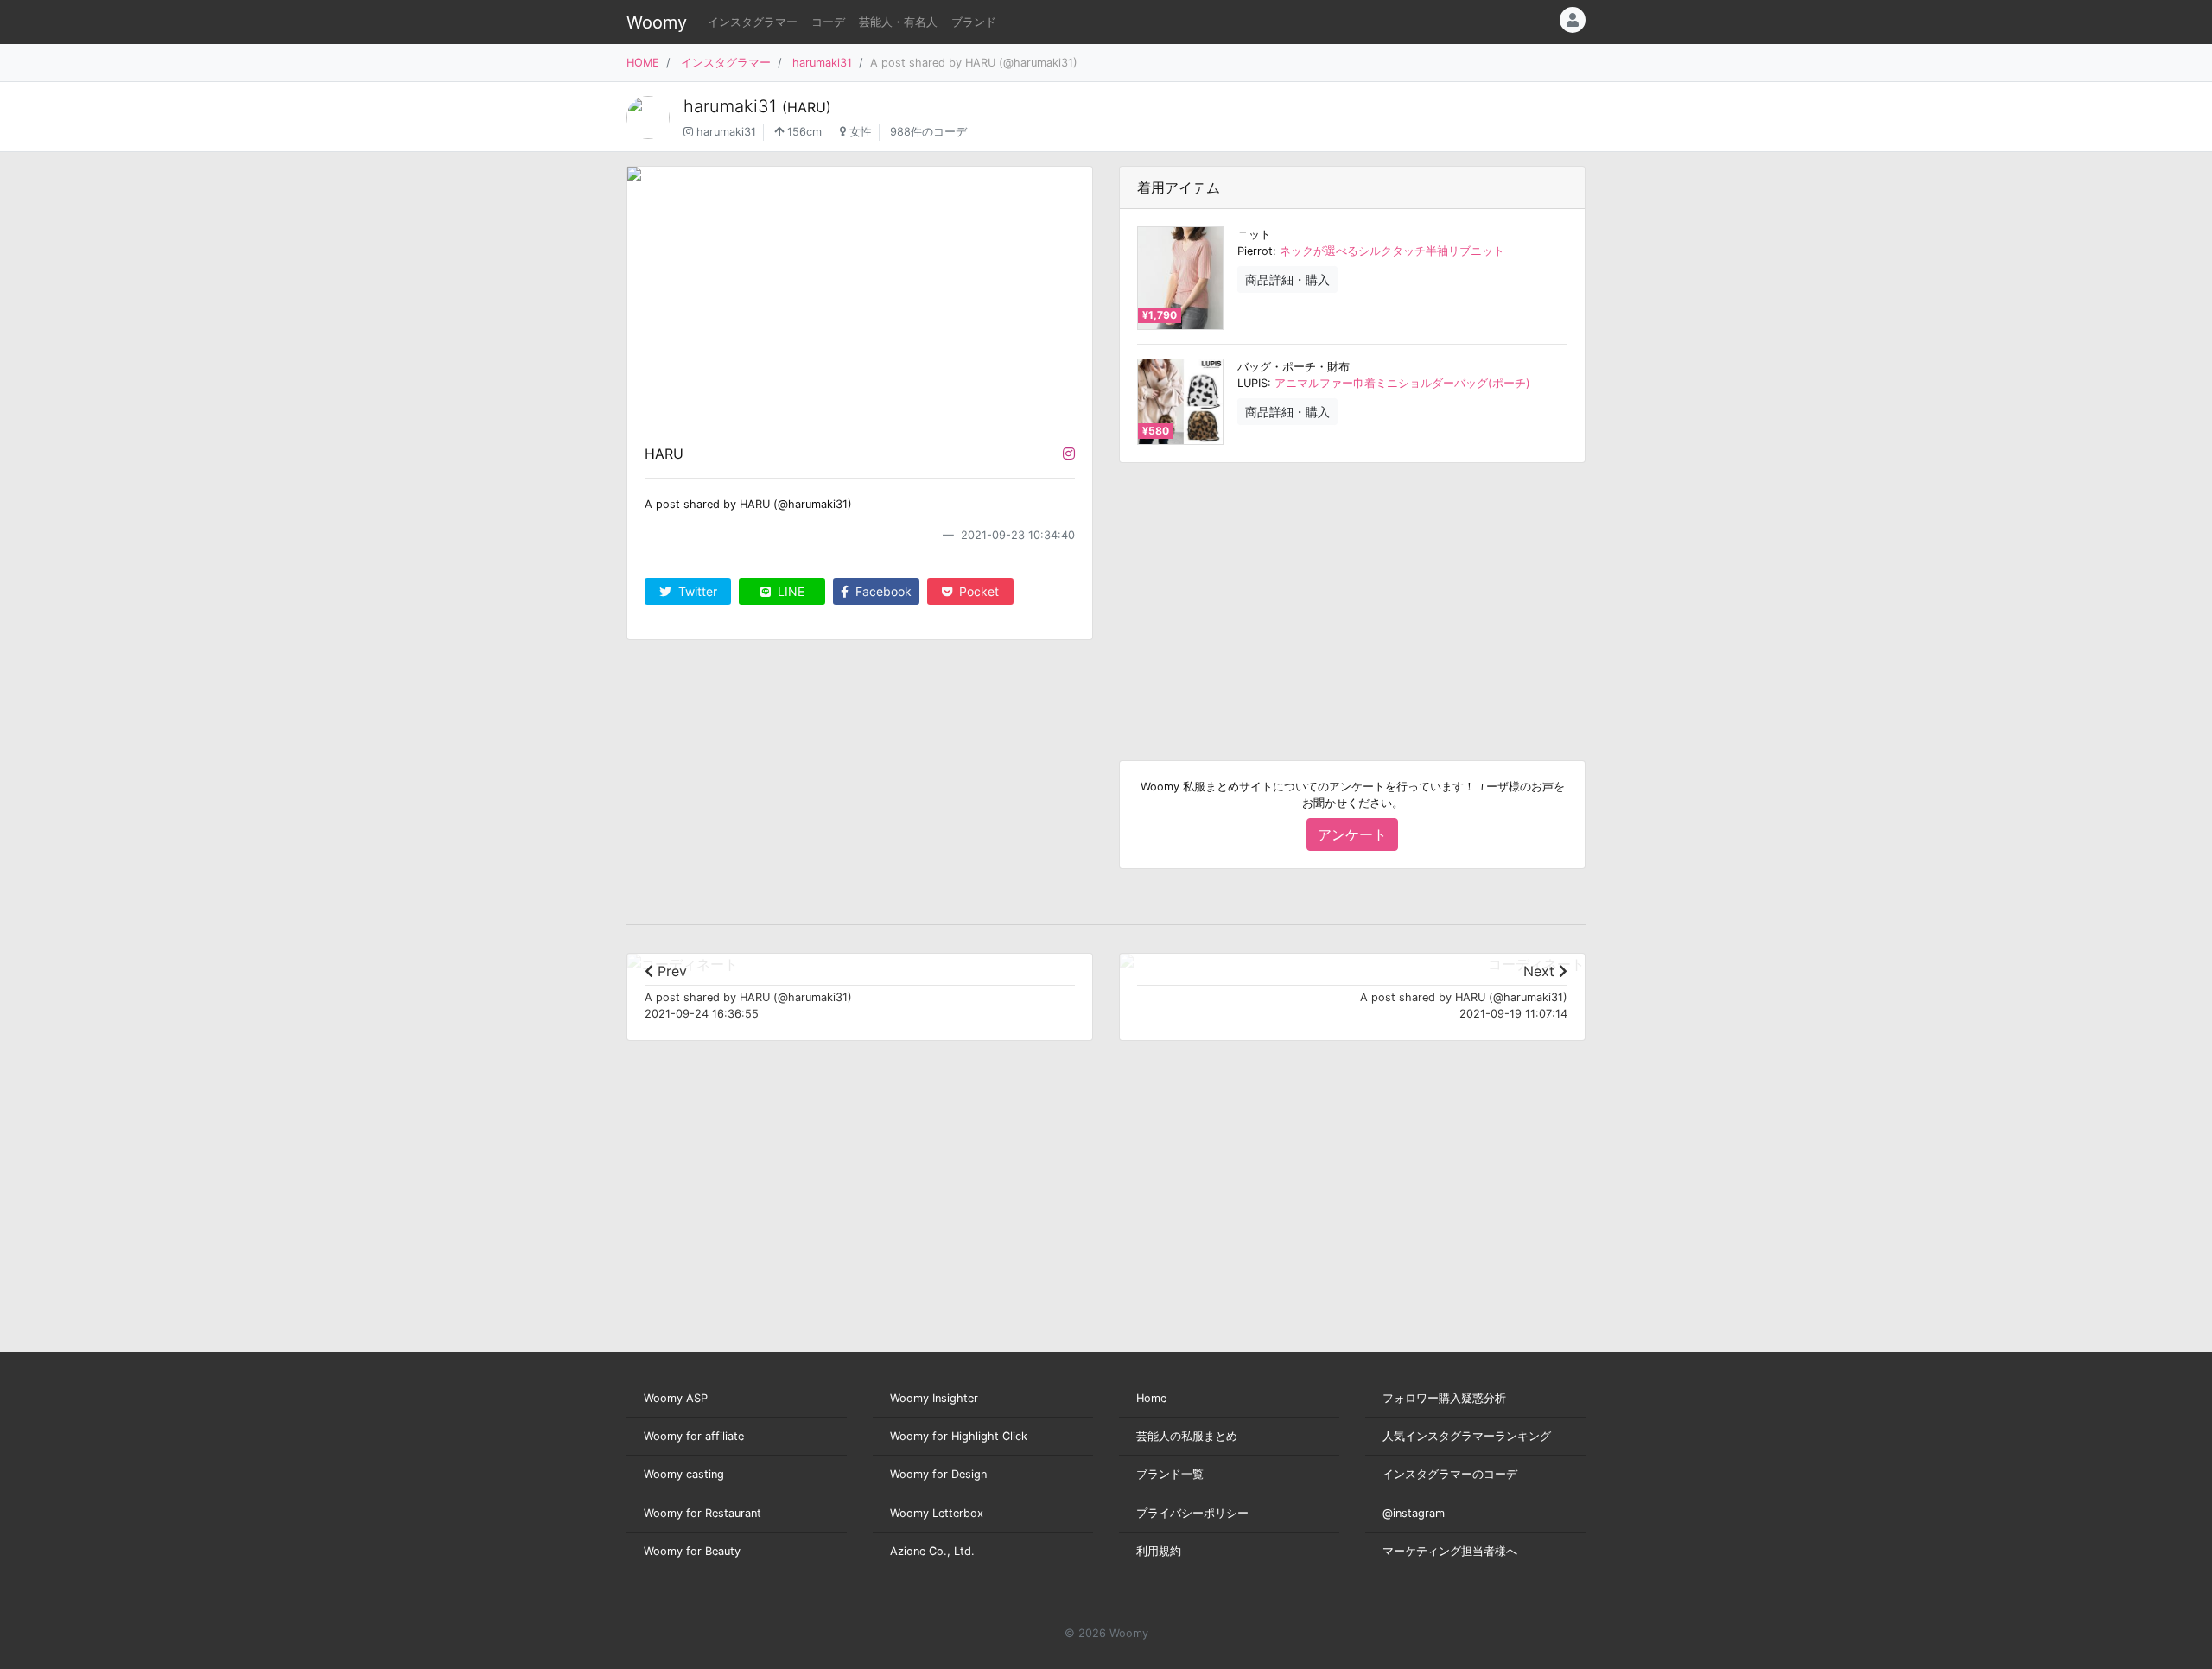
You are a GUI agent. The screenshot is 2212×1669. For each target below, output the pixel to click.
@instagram (1414, 1513)
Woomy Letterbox (937, 1513)
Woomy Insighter (934, 1398)
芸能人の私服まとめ (1187, 1436)
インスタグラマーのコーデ (1450, 1474)
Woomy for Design (938, 1474)
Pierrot (1255, 251)
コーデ (828, 22)
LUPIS (1252, 383)
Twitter (696, 591)
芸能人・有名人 (898, 22)
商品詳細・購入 (1287, 279)
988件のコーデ (928, 132)
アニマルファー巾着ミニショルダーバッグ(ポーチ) (1402, 383)
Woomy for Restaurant (702, 1513)
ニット (1254, 235)
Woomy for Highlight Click (959, 1436)
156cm (803, 132)
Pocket (977, 591)
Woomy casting (684, 1474)
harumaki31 (822, 63)
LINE (789, 591)
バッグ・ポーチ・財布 (1294, 367)
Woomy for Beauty (692, 1551)
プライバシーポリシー (1192, 1513)
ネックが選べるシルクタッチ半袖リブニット (1392, 251)
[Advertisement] (1352, 598)
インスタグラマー (753, 22)
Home (1151, 1398)
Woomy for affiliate (694, 1436)
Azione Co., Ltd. (932, 1551)
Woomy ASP (676, 1398)
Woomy (657, 22)
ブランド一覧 (1170, 1474)
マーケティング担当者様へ (1450, 1551)
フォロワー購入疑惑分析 (1444, 1398)
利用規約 (1159, 1551)
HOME (643, 63)
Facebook (882, 591)
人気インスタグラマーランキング (1467, 1436)
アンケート (1352, 834)
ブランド (974, 22)
